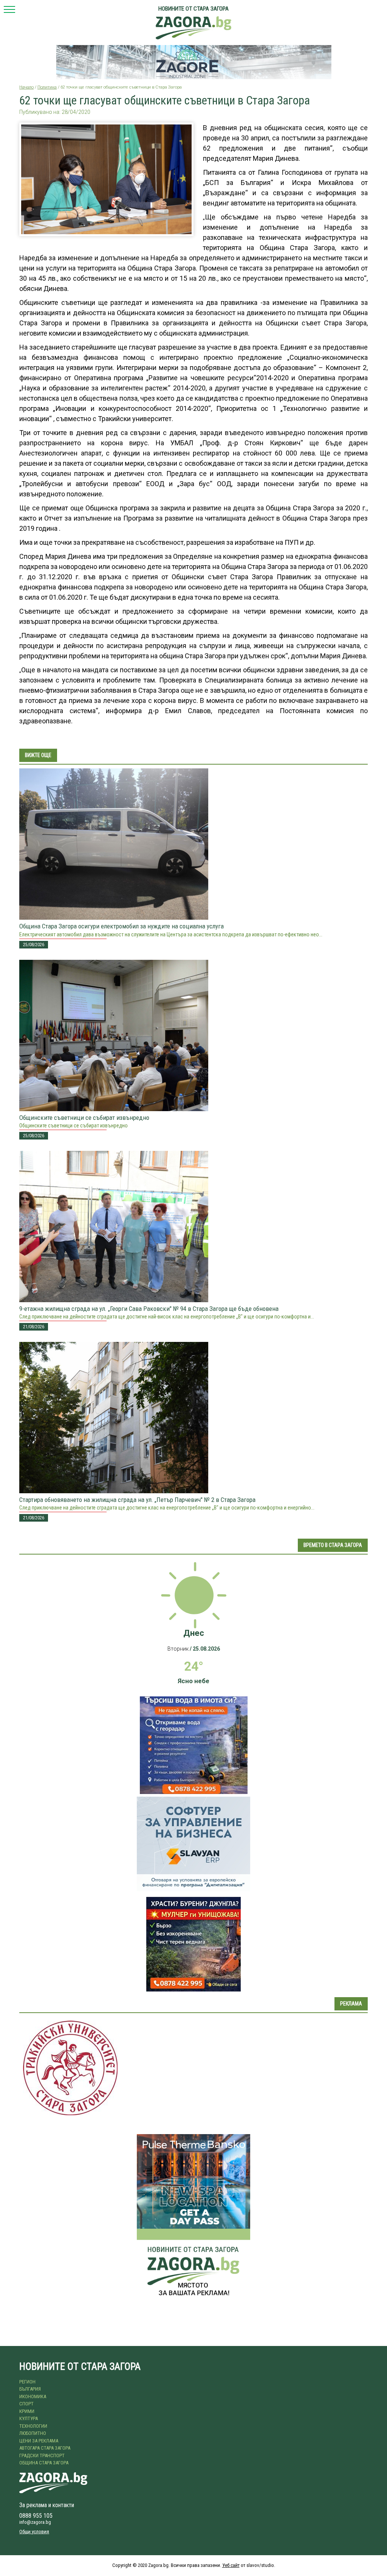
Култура (29, 2418)
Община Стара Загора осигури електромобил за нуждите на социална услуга (122, 926)
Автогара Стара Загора (45, 2448)
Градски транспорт (42, 2456)
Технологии (33, 2426)
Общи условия (34, 2532)
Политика (47, 87)
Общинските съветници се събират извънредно (84, 1118)
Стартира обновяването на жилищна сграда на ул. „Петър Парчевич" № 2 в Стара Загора (137, 1500)
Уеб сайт (231, 2565)
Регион (27, 2382)
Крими (27, 2411)
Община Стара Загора (44, 2463)
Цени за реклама (39, 2441)
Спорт (26, 2404)
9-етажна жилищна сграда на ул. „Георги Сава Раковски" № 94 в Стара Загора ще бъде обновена (149, 1309)
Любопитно (33, 2433)
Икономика (33, 2396)
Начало (26, 87)
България (30, 2389)
